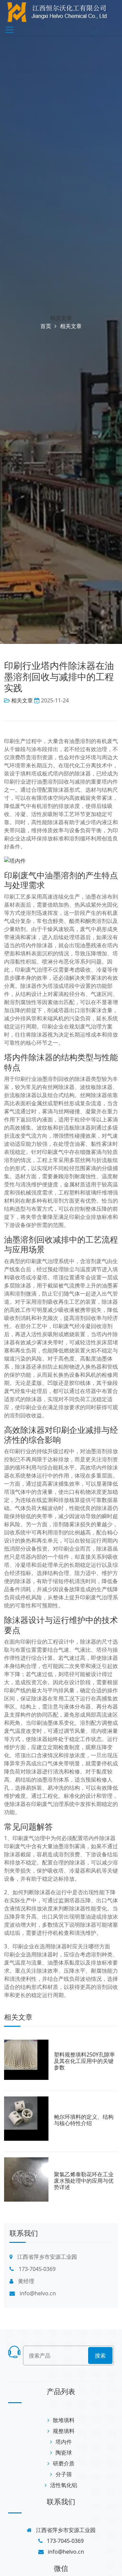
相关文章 (61, 318)
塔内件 (64, 2442)
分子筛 (64, 2474)
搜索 (100, 2355)
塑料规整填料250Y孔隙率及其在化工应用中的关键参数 (84, 2061)
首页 (46, 326)
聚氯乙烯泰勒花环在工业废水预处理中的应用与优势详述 (84, 2181)
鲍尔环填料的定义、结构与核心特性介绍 (84, 2120)
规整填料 (64, 2431)
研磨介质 (64, 2463)
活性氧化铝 (64, 2485)
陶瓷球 (64, 2453)
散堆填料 (64, 2420)
